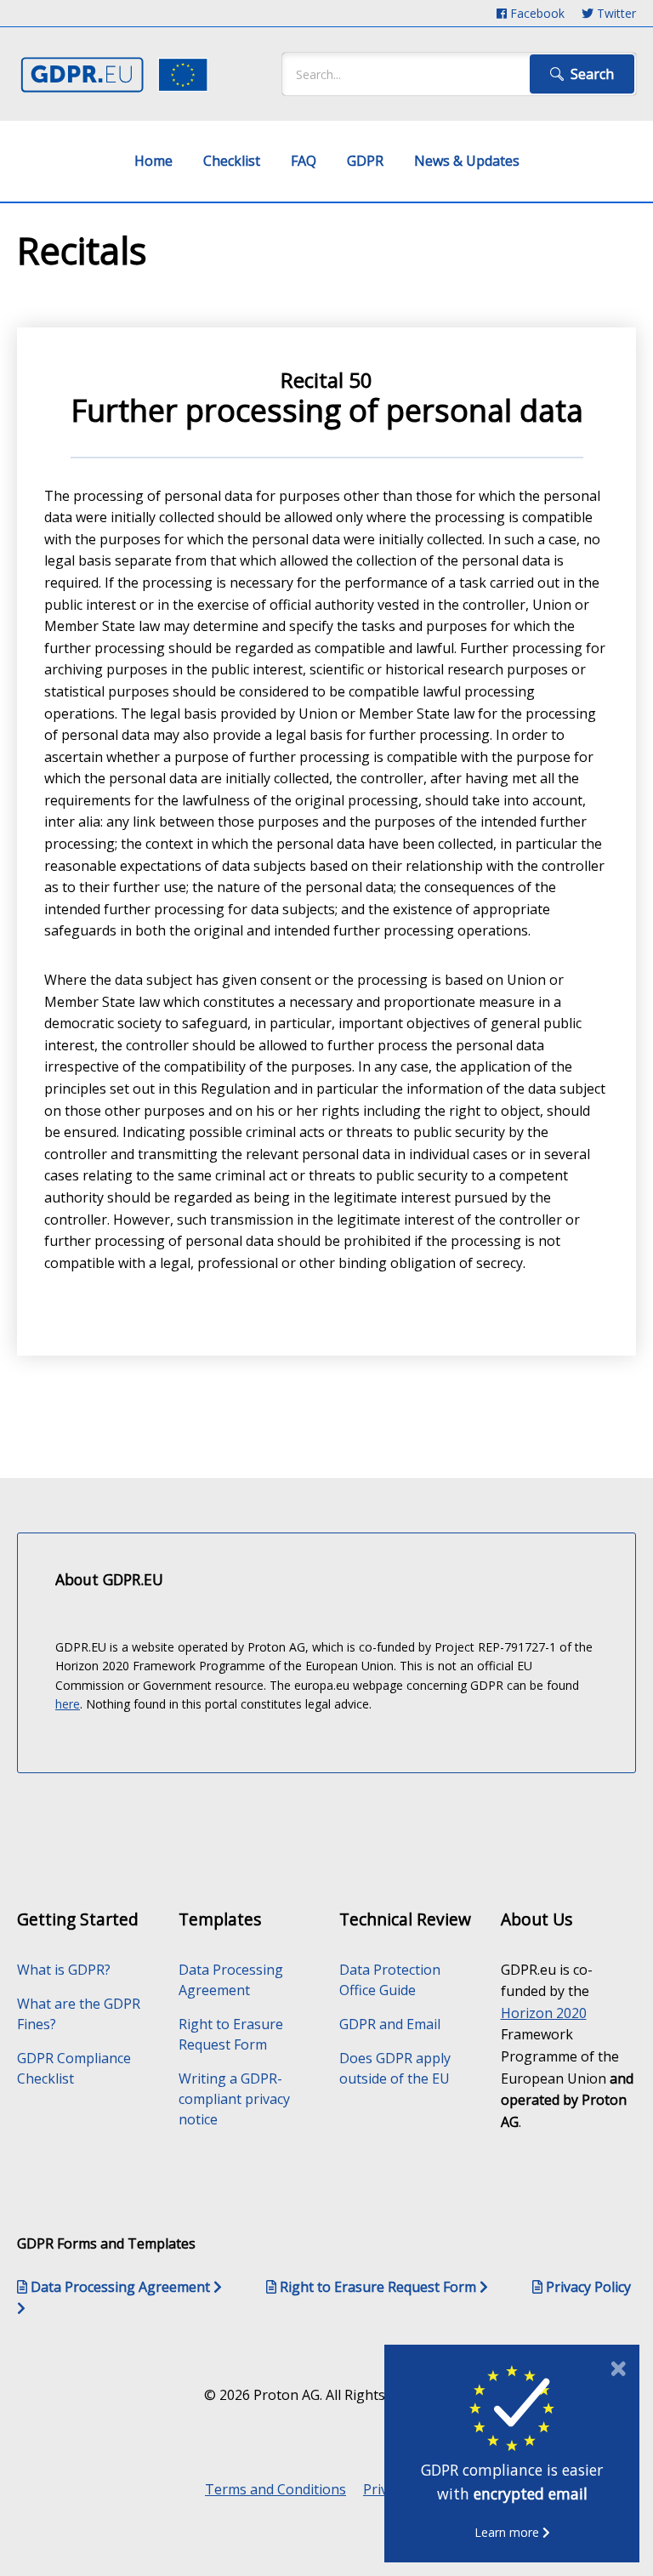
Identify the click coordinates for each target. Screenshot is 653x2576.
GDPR (365, 161)
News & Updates (467, 161)
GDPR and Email (390, 2024)
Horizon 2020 (544, 2013)
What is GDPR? (64, 1970)
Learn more (508, 2532)
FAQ (304, 161)
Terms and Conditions (275, 2489)
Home (153, 161)
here (68, 1704)
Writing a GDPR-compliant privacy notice (234, 2099)
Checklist (232, 161)
